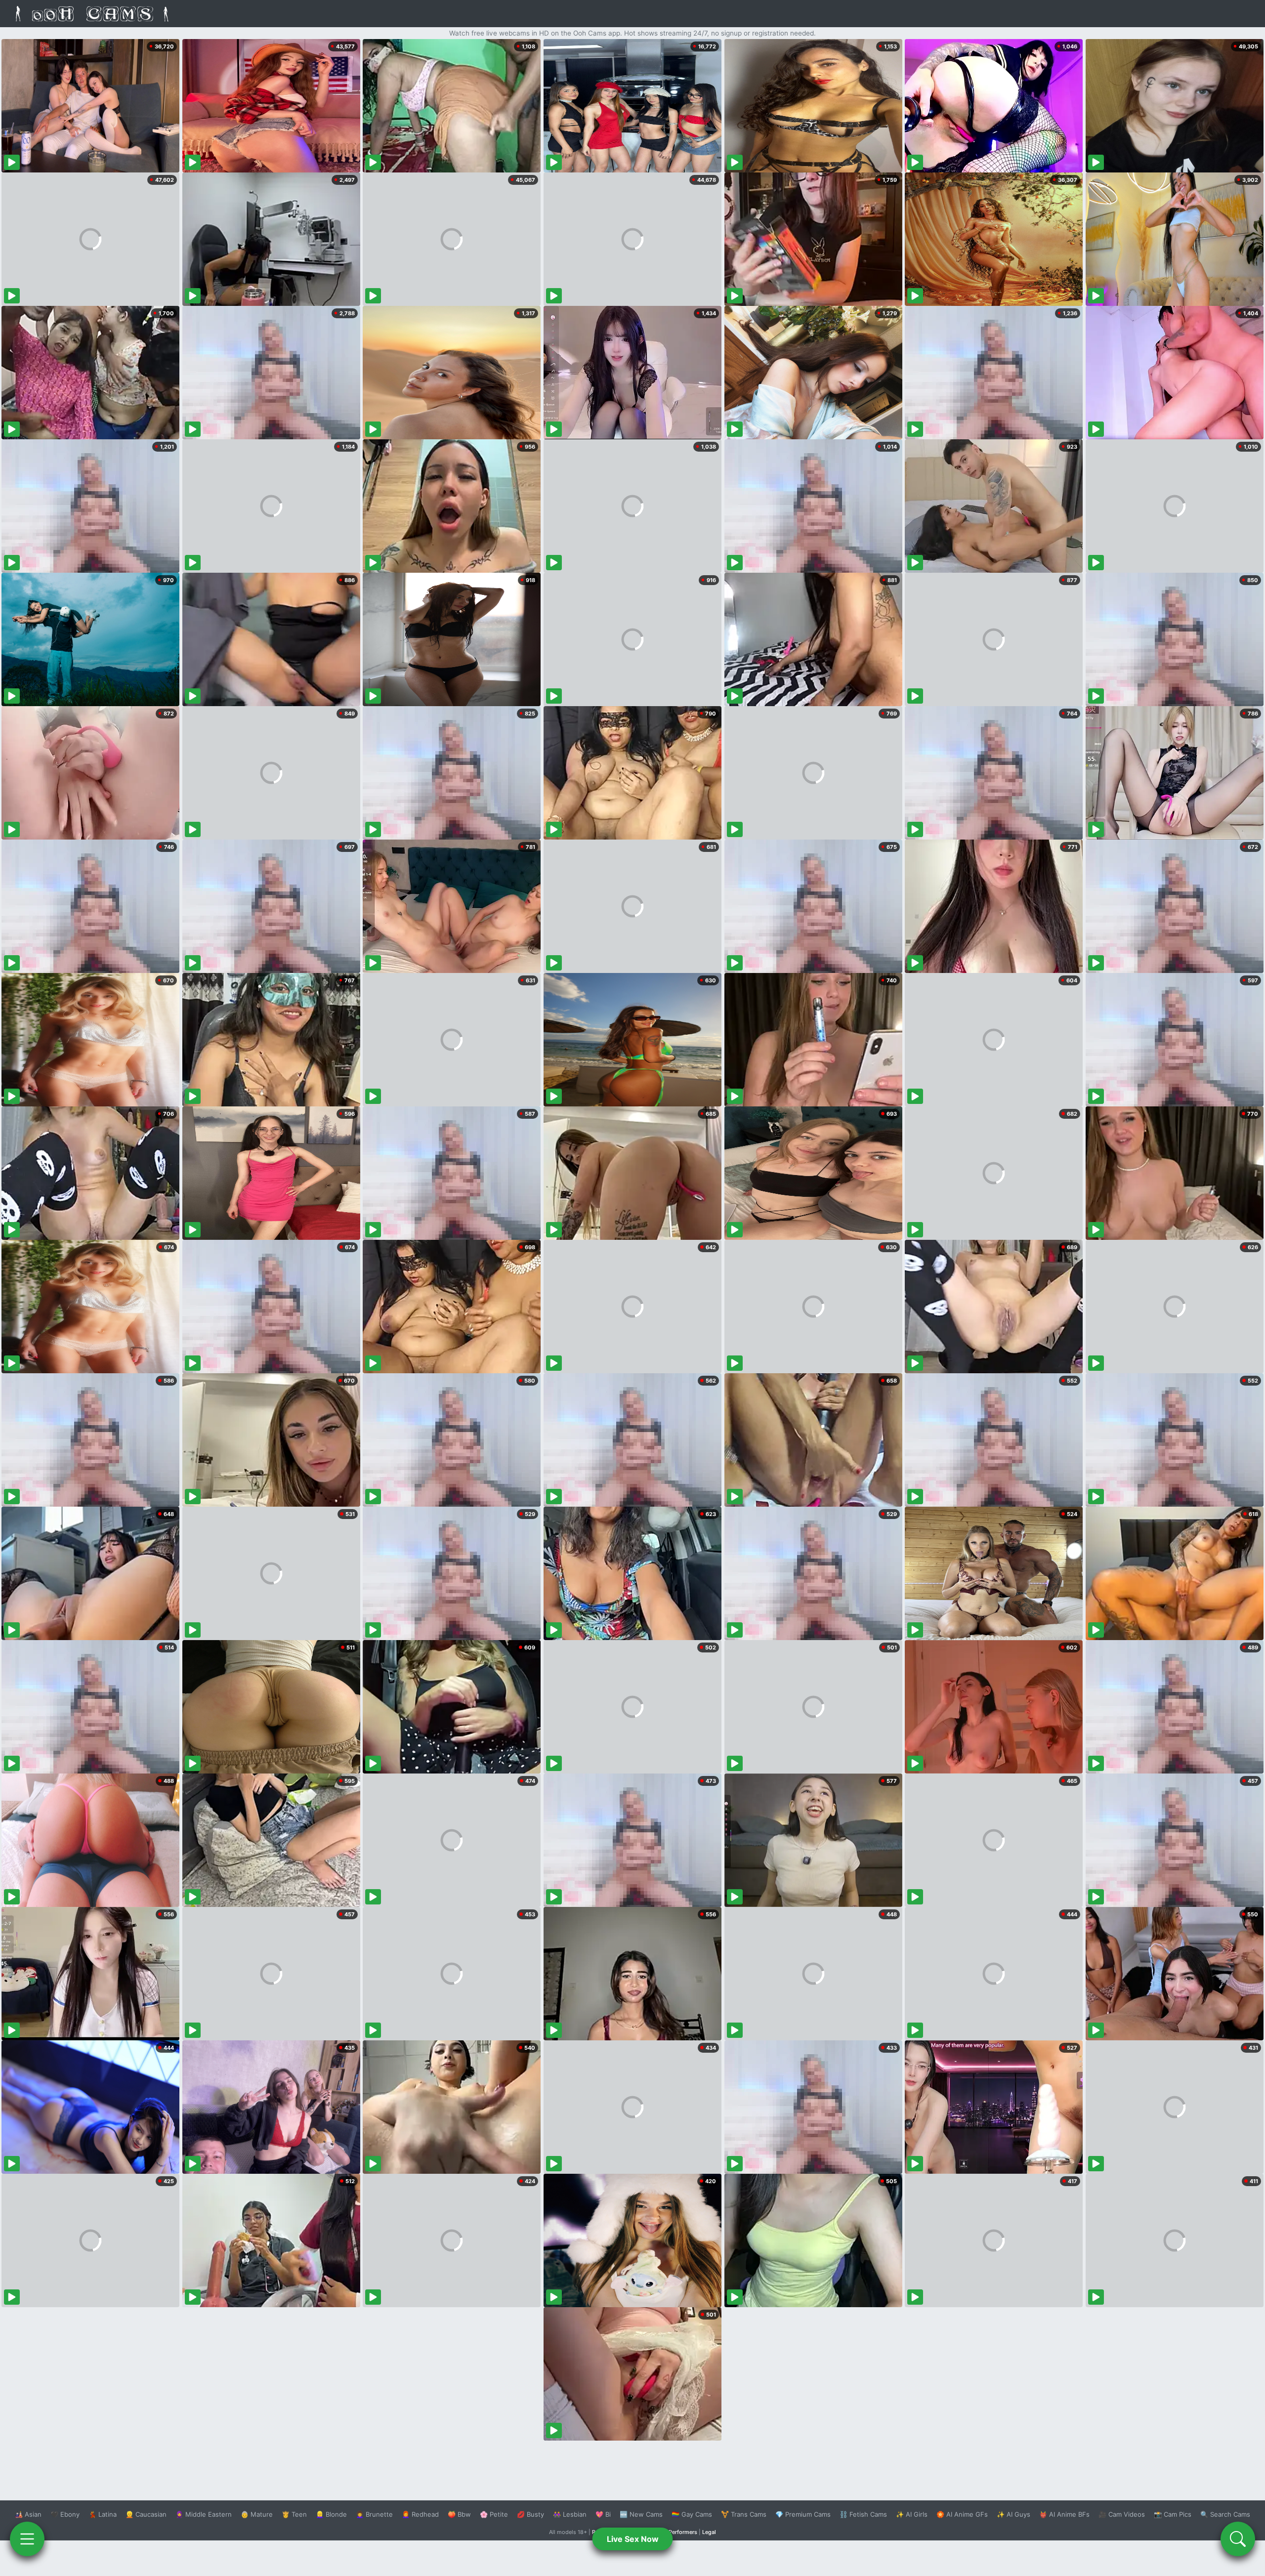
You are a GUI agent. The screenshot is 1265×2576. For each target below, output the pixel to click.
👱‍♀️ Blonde (331, 2514)
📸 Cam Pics (1173, 2514)
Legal (709, 2532)
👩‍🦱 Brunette (374, 2514)
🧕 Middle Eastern (204, 2514)
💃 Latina (103, 2514)
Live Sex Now (633, 2539)
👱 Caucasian (146, 2514)
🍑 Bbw (459, 2514)
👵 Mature (257, 2514)
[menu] (27, 2539)
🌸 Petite (494, 2514)
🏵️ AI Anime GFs (962, 2514)
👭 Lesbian (570, 2514)
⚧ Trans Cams (744, 2514)
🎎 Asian (28, 2514)
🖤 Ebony (65, 2514)
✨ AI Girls (912, 2514)
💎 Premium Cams (803, 2514)
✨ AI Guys (1013, 2514)
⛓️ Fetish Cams (863, 2514)
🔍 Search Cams (1225, 2514)
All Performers (679, 2532)
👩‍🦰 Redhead (420, 2514)
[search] (1238, 2539)
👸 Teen (294, 2514)
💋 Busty (530, 2514)
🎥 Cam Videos (1122, 2514)
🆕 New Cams (641, 2514)
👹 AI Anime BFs (1064, 2514)
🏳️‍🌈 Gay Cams (692, 2514)
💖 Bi (603, 2514)
